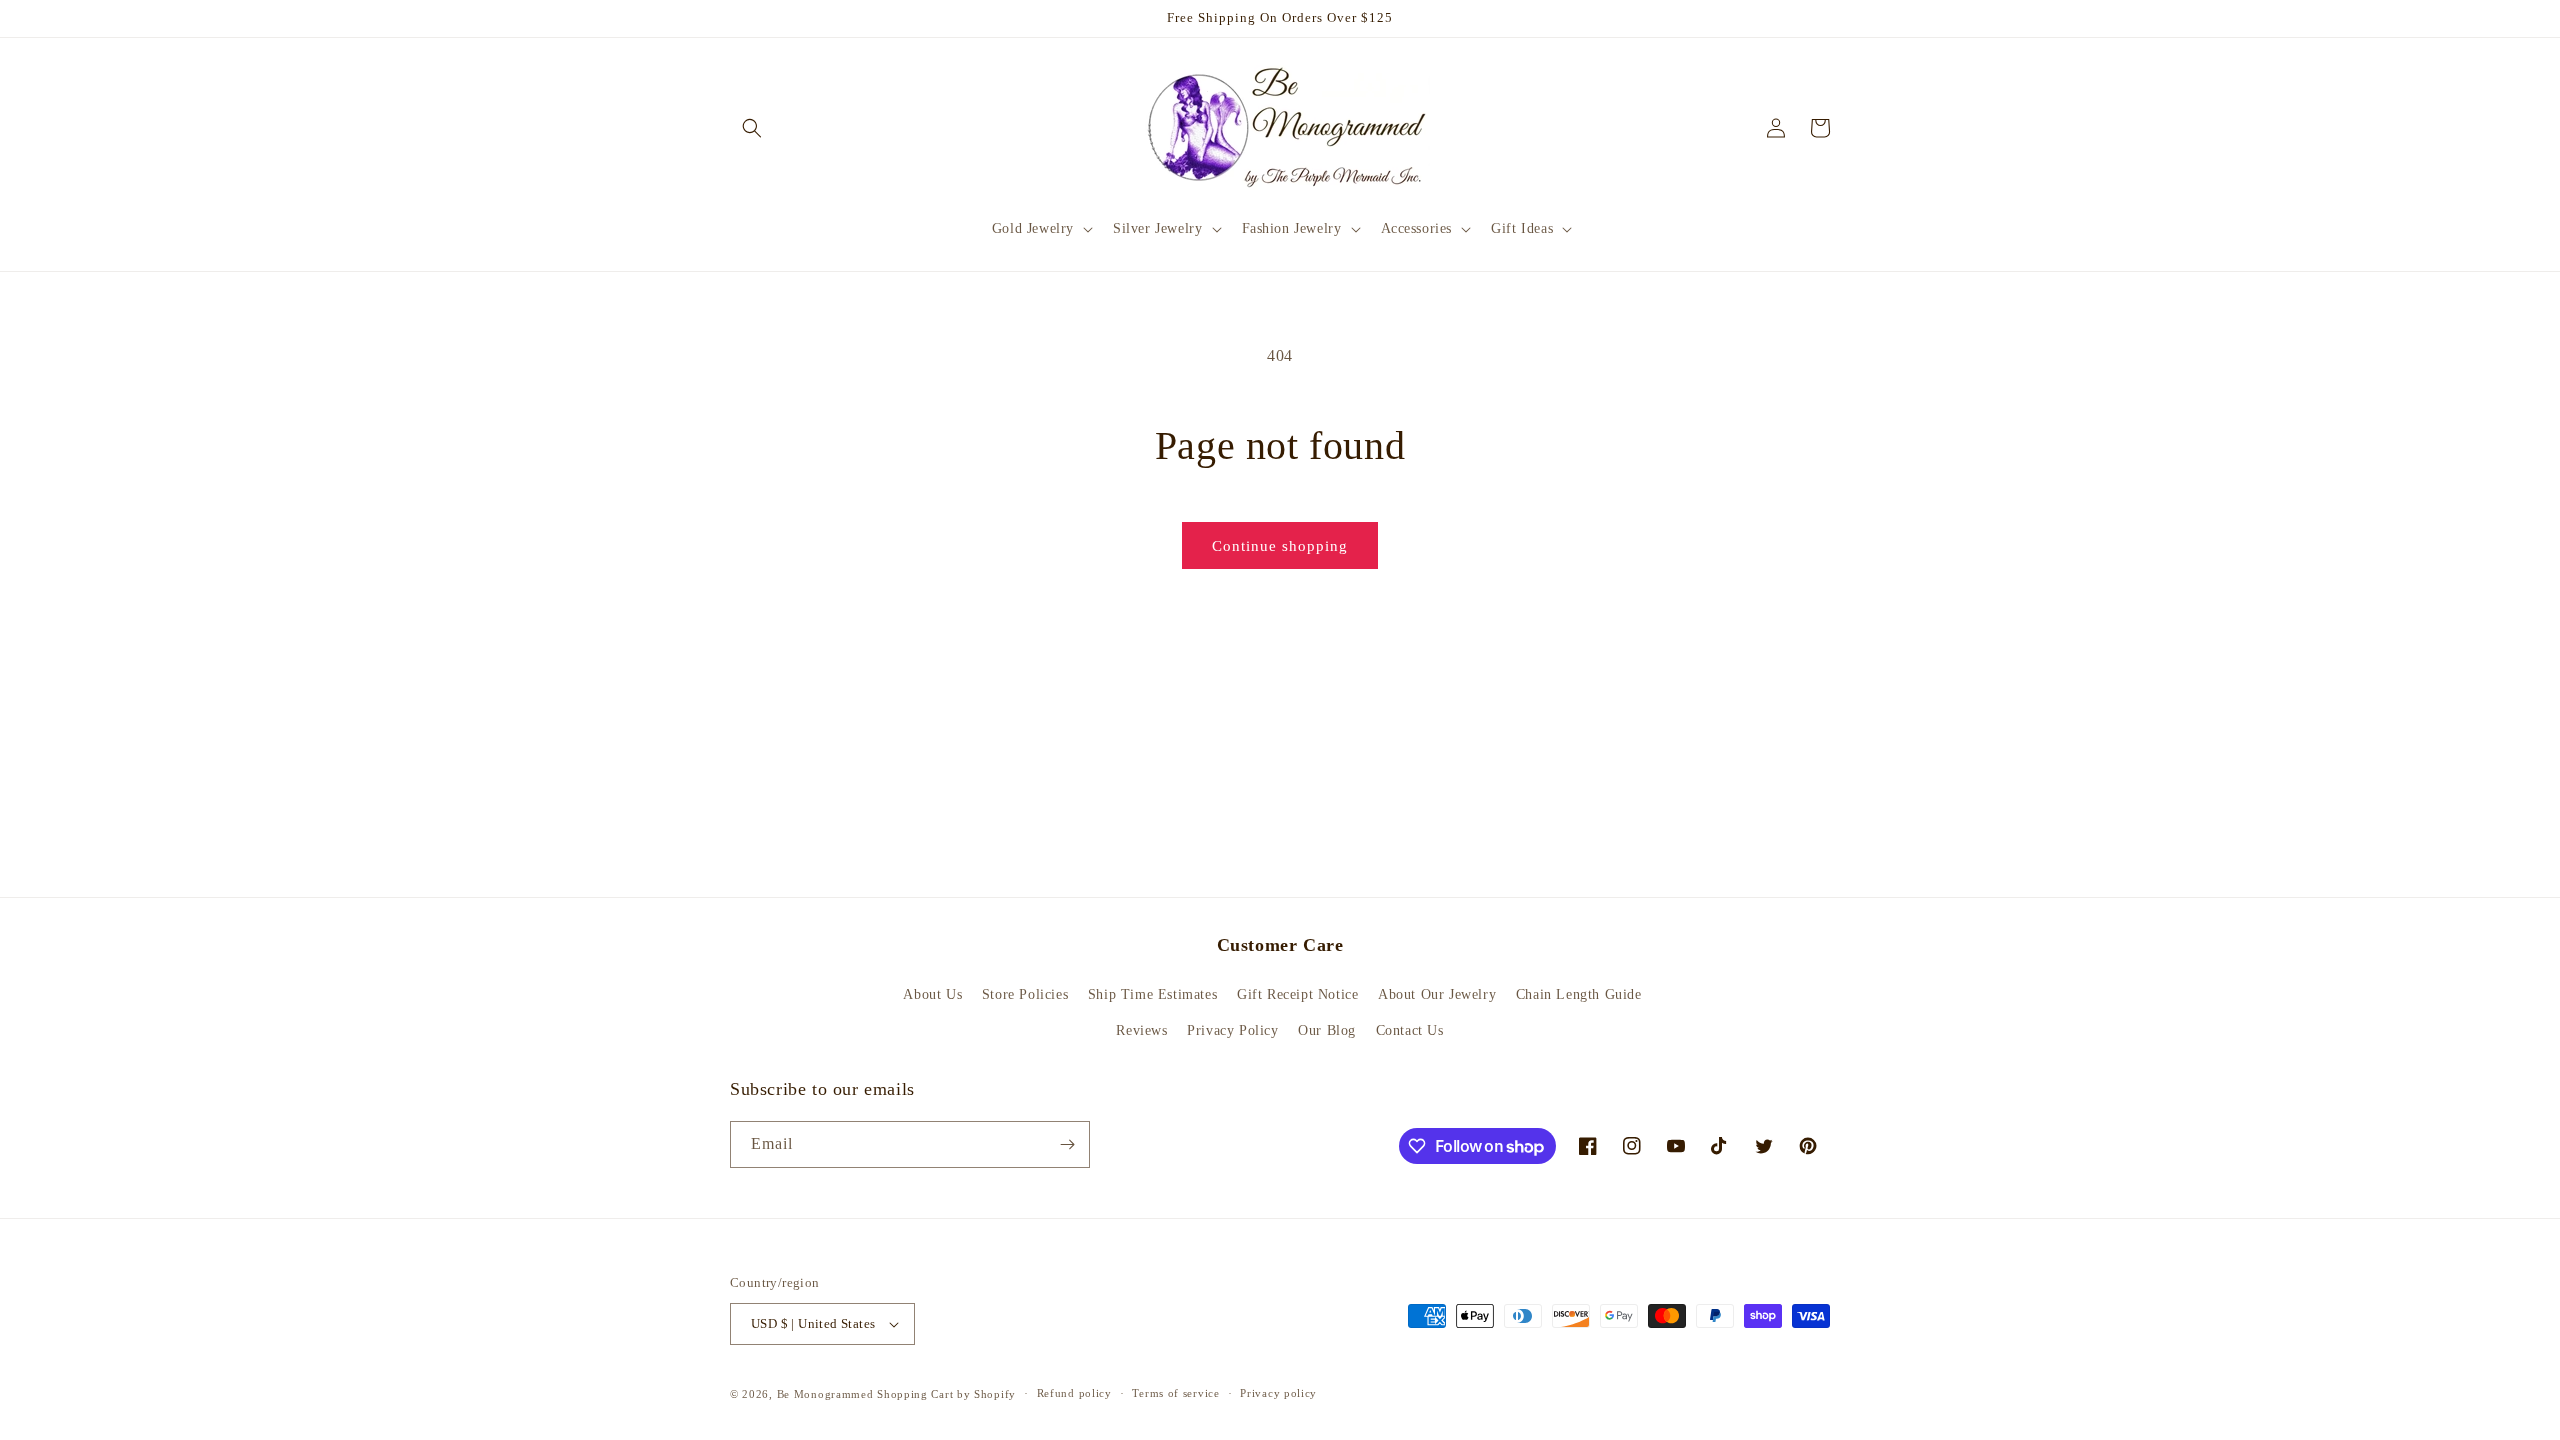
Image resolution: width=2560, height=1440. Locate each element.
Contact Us (1410, 1030)
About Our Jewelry (1437, 994)
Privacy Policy (1232, 1030)
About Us (932, 994)
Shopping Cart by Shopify (946, 1394)
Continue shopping (1280, 546)
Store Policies (1025, 994)
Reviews (1141, 1030)
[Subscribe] (1067, 1144)
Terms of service (1175, 1393)
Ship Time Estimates (1152, 994)
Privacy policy (1278, 1393)
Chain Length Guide (1579, 994)
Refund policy (1074, 1393)
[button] (752, 128)
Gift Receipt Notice (1297, 994)
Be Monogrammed (825, 1394)
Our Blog (1327, 1030)
